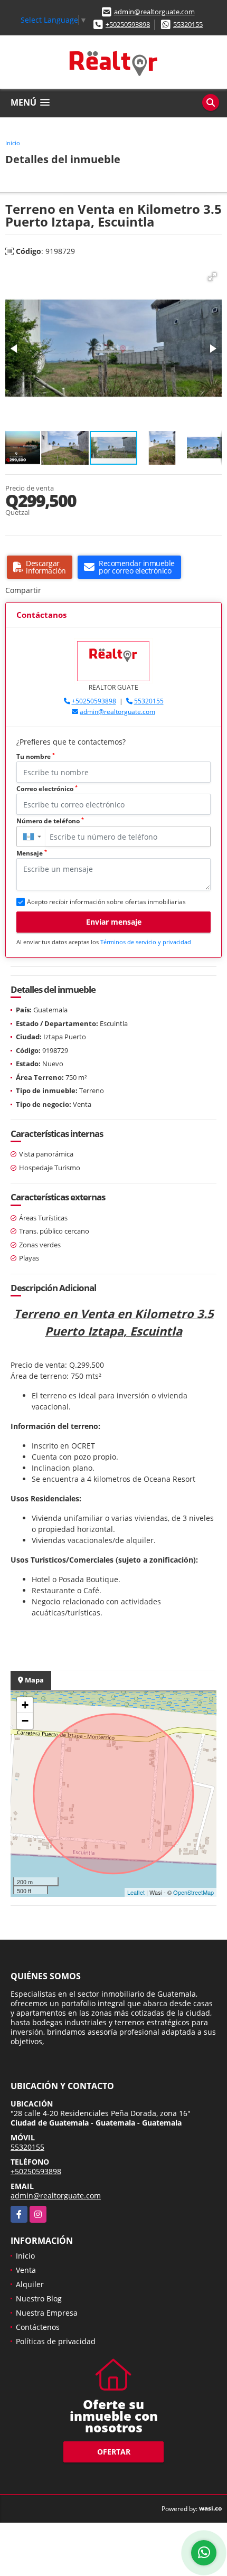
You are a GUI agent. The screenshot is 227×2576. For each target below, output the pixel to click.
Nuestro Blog (39, 2298)
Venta (26, 2270)
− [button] (25, 1721)
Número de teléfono (50, 821)
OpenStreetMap (193, 1892)
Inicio (13, 143)
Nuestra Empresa (47, 2313)
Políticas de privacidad (56, 2341)
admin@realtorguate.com (154, 12)
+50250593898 (128, 24)
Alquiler (30, 2284)
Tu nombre (36, 756)
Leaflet (136, 1892)
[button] (212, 277)
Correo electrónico (47, 789)
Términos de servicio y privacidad (146, 942)
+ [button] (25, 1705)
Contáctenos (38, 2327)
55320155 (188, 24)
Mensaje (32, 853)
